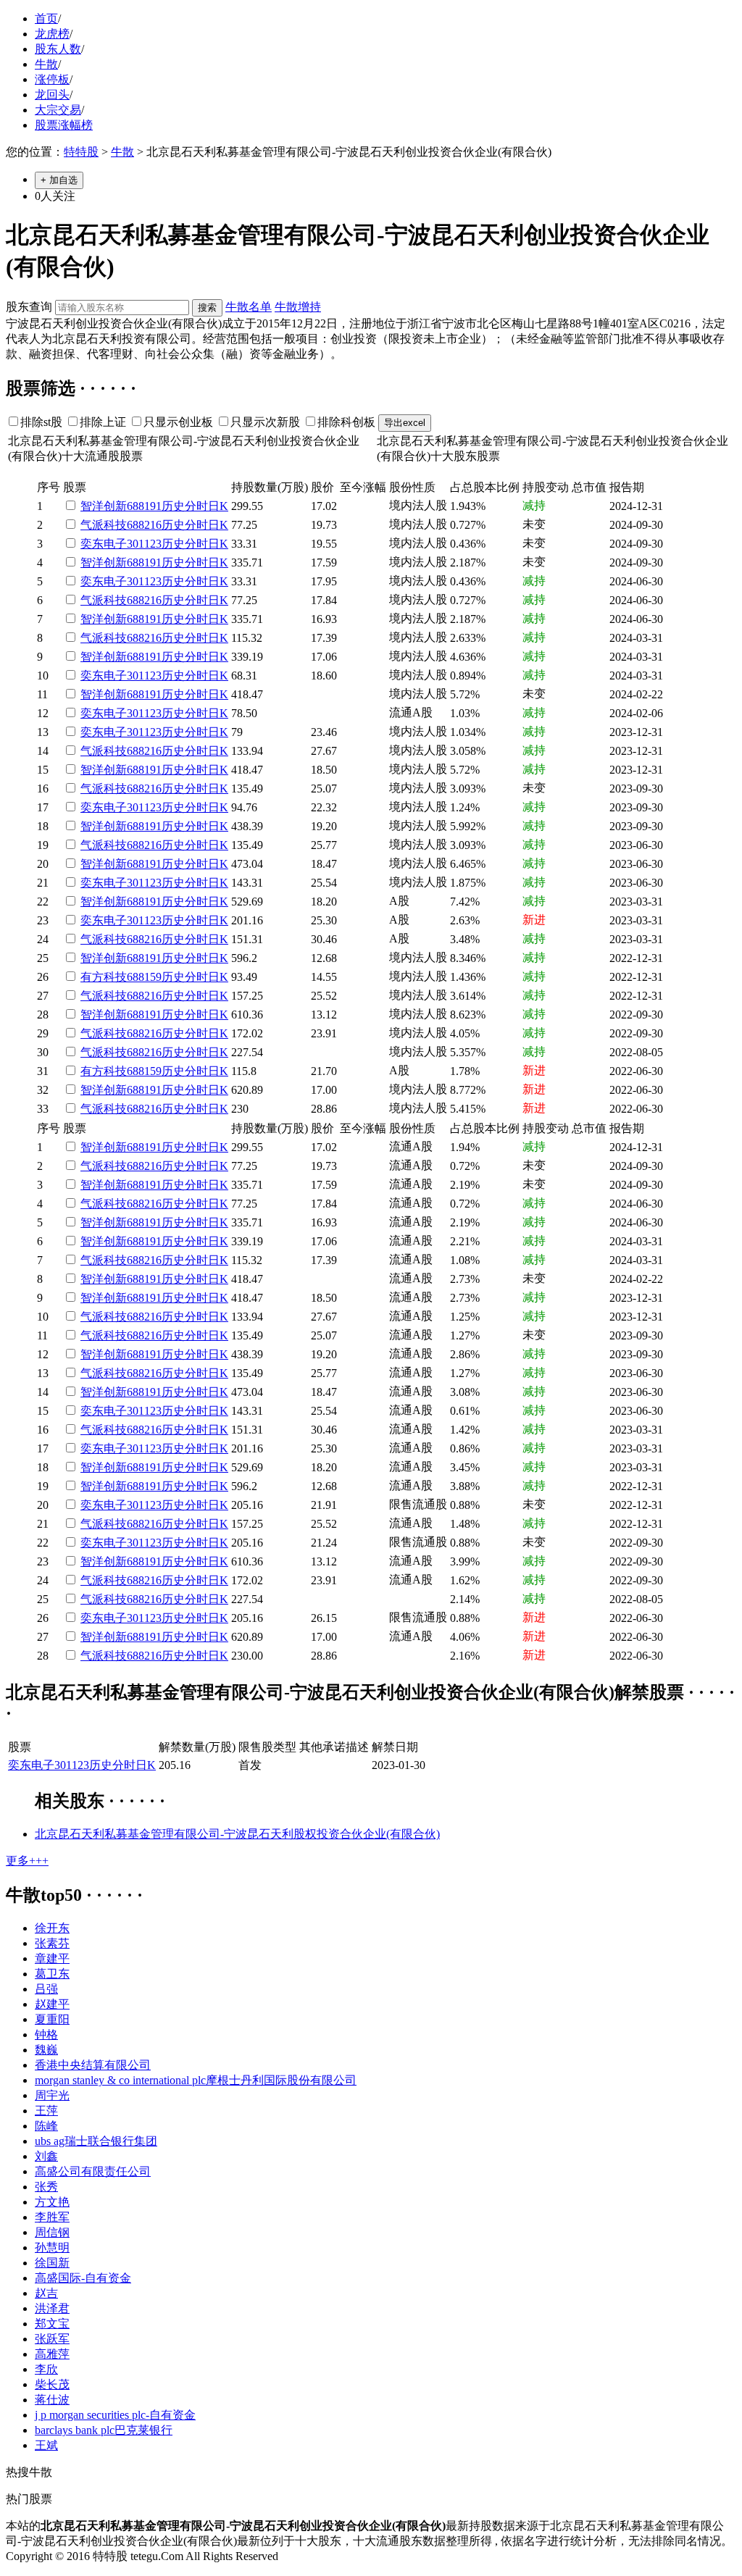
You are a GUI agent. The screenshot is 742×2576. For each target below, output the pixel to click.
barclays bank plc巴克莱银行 (104, 2430)
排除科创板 (346, 422)
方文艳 (52, 2202)
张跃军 (52, 2339)
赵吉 (46, 2293)
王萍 (46, 2111)
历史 (173, 506)
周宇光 (52, 2095)
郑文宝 (52, 2324)
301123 (144, 544)
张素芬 (52, 1943)
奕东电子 (104, 544)
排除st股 (41, 422)
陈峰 (46, 2126)
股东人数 (58, 49)
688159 (144, 977)
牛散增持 (298, 307)
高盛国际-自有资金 (83, 2278)
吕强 (46, 1989)
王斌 (46, 2445)
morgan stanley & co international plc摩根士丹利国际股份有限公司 (196, 2080)
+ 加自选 (59, 180)
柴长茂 (52, 2384)
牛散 (46, 64)
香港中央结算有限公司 (93, 2065)
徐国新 (52, 2263)
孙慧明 (52, 2247)
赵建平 (52, 2004)
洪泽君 (52, 2308)
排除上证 (103, 422)
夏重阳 (52, 2019)
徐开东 (52, 1928)
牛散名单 (249, 307)
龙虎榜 (52, 34)
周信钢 (52, 2232)
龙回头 (52, 95)
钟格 (46, 2035)
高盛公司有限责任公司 (93, 2171)
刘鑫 (46, 2156)
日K (218, 506)
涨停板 (52, 79)
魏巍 (46, 2050)
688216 (144, 525)
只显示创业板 (178, 422)
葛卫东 (52, 1974)
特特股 (81, 152)
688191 (144, 506)
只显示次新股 (265, 422)
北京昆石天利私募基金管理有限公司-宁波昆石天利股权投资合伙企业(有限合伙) (237, 1834)
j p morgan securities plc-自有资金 (115, 2415)
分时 (196, 506)
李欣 (46, 2369)
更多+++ (27, 1861)
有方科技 (104, 977)
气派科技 (104, 525)
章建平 (52, 1958)
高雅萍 (52, 2354)
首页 (46, 18)
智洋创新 (104, 506)
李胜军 (52, 2217)
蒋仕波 (52, 2400)
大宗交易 (58, 110)
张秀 (46, 2187)
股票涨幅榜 (64, 125)
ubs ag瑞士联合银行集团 (96, 2141)
